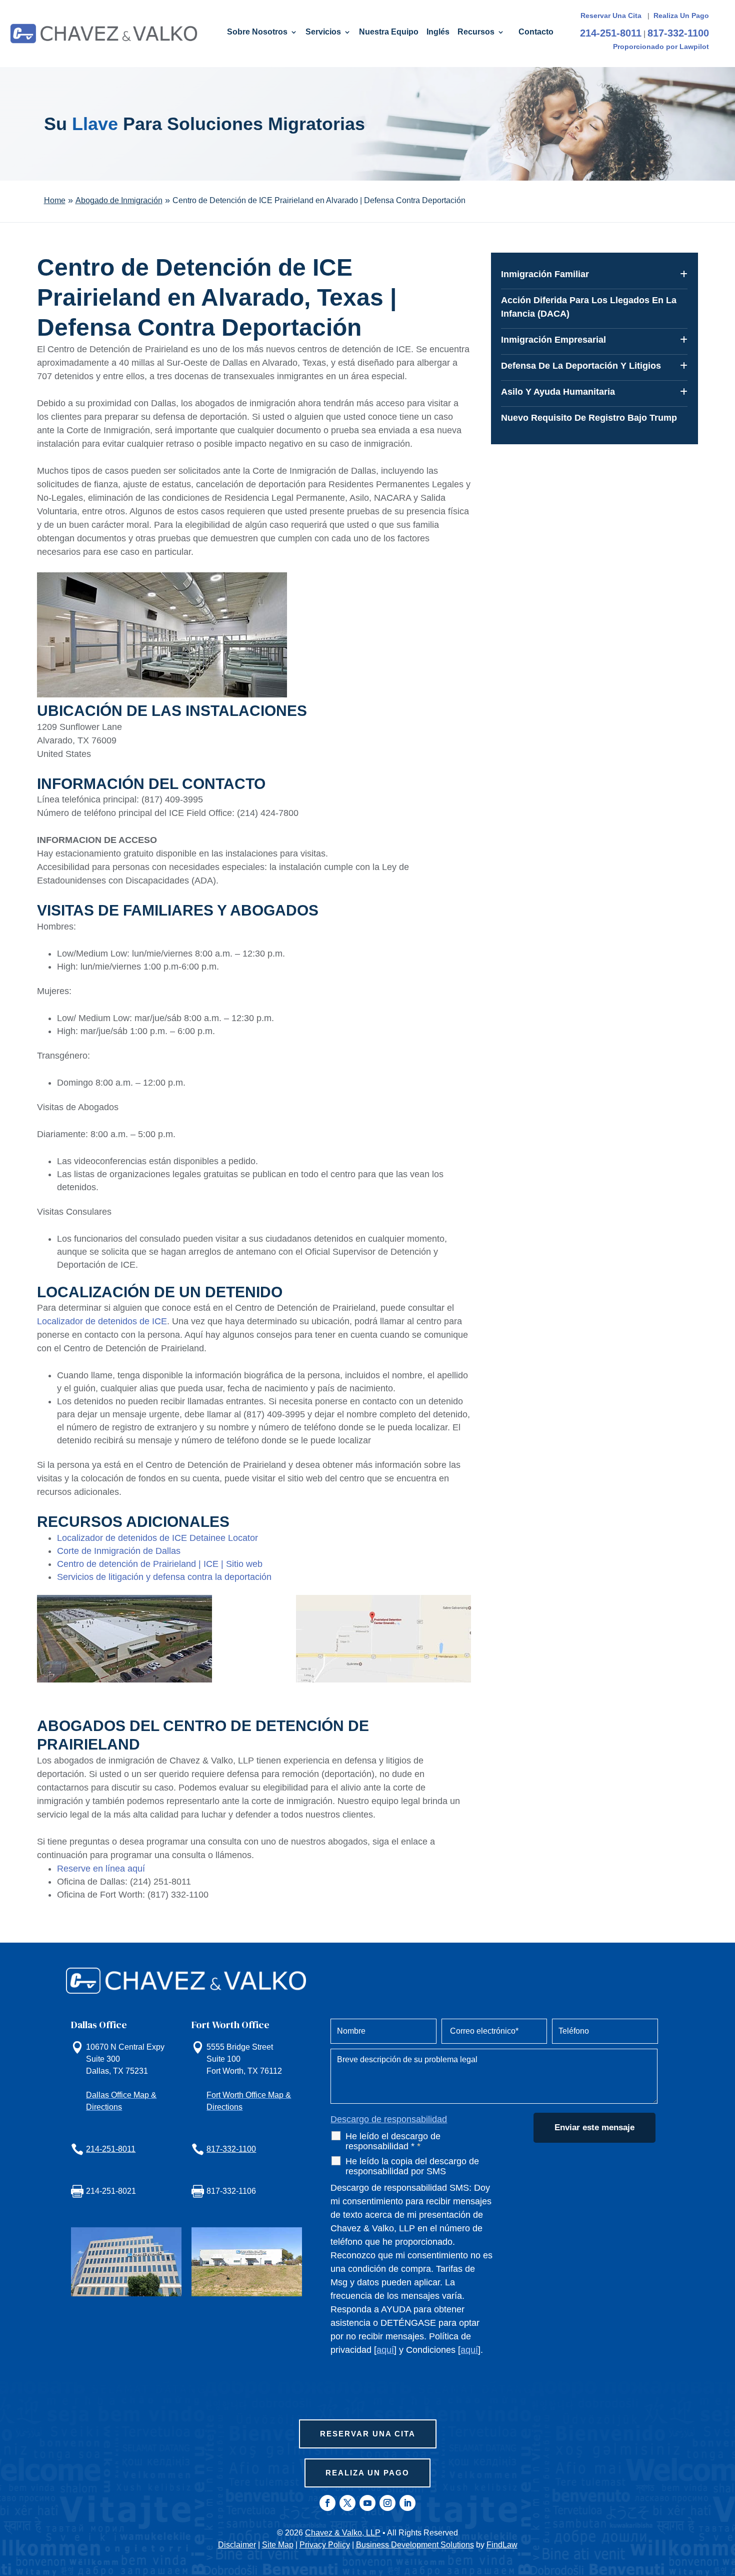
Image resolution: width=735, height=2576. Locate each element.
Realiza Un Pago (681, 16)
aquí (385, 2350)
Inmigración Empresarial (553, 340)
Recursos (476, 32)
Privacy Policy (325, 2545)
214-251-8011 (611, 33)
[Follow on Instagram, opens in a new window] (387, 2503)
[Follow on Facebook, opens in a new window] (327, 2503)
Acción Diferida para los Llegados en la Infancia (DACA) (589, 307)
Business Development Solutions (415, 2545)
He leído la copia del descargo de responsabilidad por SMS (412, 2166)
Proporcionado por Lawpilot (661, 47)
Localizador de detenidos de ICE (102, 1321)
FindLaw (502, 2545)
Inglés (438, 32)
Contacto (536, 32)
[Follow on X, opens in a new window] (347, 2503)
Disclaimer (237, 2545)
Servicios (323, 32)
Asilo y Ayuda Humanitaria (558, 392)
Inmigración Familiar (545, 274)
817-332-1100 (678, 33)
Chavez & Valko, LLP (343, 2533)
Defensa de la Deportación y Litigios (581, 366)
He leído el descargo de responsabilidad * (393, 2141)
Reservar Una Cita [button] (368, 2434)
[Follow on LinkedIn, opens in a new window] (407, 2503)
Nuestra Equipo (389, 32)
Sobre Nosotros (257, 32)
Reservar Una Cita (612, 16)
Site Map (278, 2545)
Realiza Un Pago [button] (367, 2473)
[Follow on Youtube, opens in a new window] (367, 2503)
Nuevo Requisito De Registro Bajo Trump (589, 418)
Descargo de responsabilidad (389, 2119)
